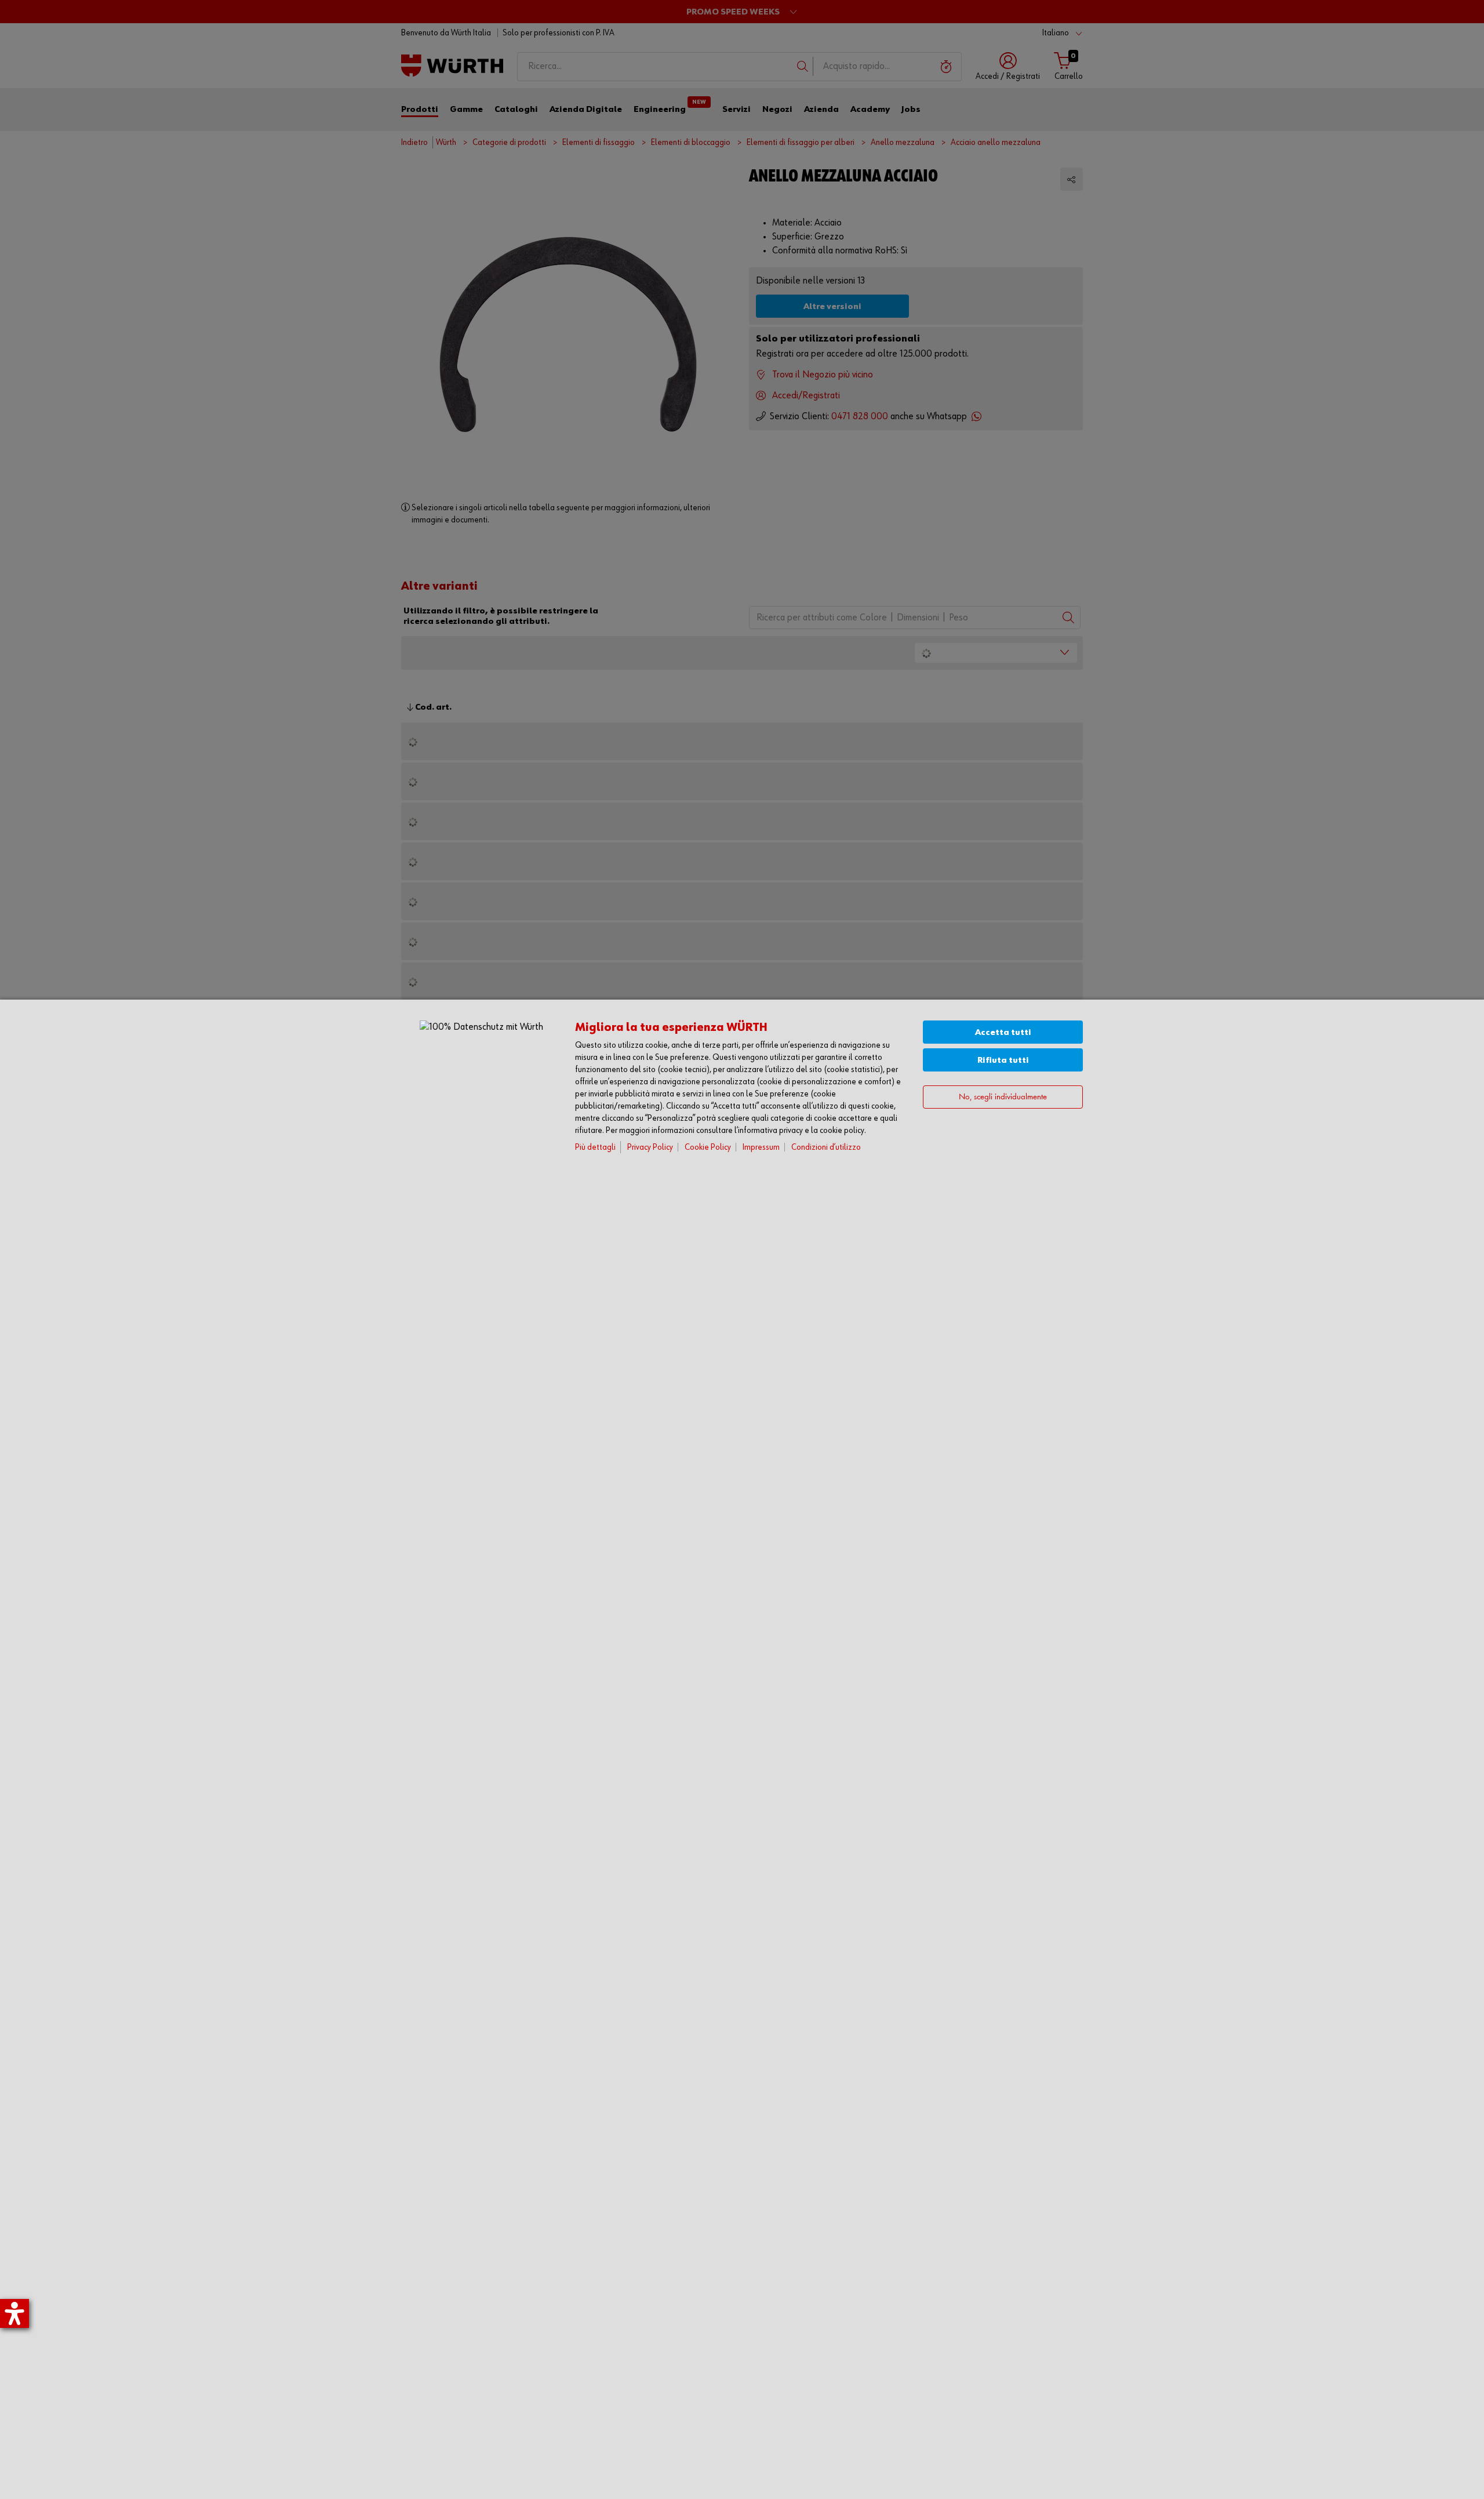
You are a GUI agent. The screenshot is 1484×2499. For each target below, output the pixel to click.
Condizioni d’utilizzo (826, 1147)
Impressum (761, 1147)
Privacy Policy (650, 1147)
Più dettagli (595, 1147)
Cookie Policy (708, 1147)
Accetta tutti (1003, 1032)
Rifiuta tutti (1003, 1060)
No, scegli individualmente (1003, 1097)
